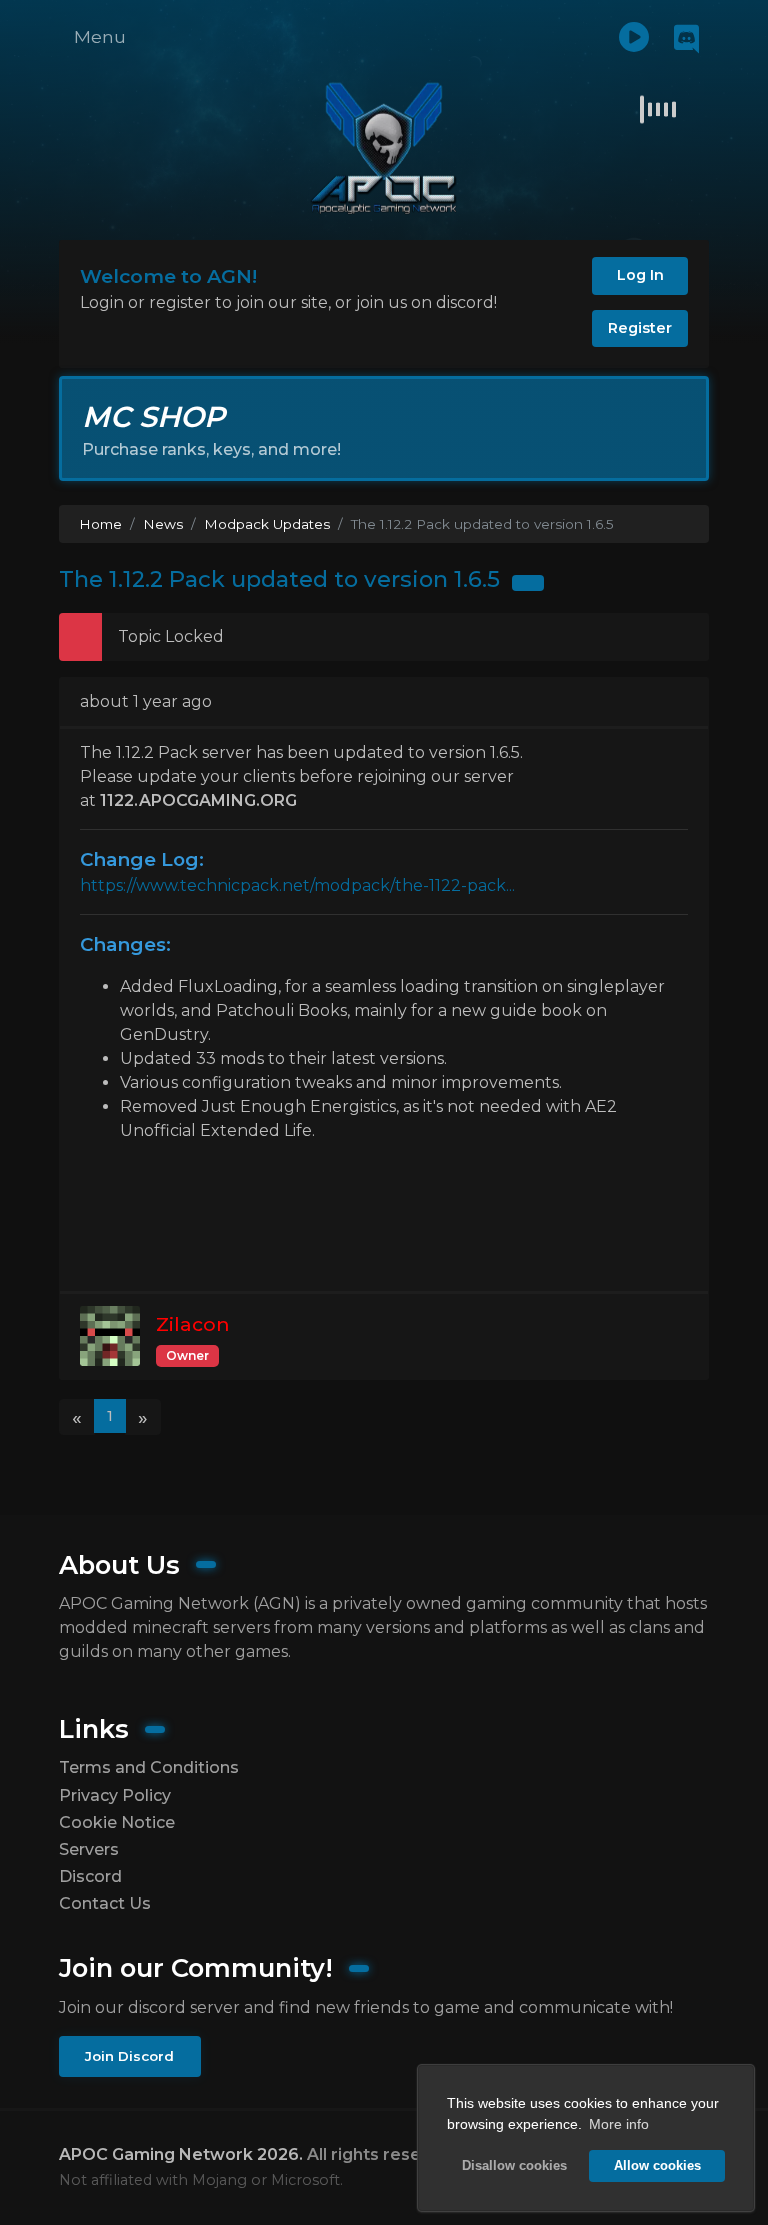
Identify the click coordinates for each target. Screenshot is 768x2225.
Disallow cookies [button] (514, 2166)
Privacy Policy (115, 1795)
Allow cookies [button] (657, 2166)
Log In (640, 275)
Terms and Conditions (149, 1767)
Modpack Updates (267, 524)
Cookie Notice (117, 1822)
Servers (89, 1849)
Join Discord (129, 2056)
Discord (90, 1876)
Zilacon (193, 1324)
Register (640, 328)
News (163, 524)
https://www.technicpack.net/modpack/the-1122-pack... (297, 885)
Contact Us (105, 1903)
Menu (100, 36)
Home (100, 524)
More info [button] (619, 2124)
